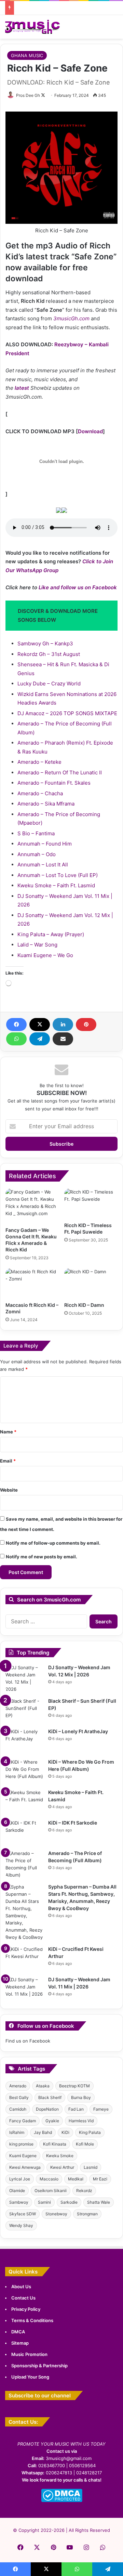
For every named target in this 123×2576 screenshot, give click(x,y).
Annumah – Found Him (45, 844)
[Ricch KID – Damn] (91, 1283)
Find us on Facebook (28, 2041)
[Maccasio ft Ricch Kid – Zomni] (32, 1283)
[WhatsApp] (16, 1039)
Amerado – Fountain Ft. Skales (54, 783)
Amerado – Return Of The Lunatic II (60, 772)
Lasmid (91, 2167)
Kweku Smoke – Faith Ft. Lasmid (56, 885)
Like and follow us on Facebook (78, 587)
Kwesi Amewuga (25, 2167)
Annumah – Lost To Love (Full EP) (58, 875)
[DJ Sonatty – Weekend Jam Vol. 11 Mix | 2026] (24, 1989)
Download (90, 431)
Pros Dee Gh (28, 95)
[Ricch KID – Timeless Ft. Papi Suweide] (91, 1203)
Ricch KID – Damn (84, 1305)
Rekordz (84, 2191)
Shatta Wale (99, 2202)
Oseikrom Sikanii (51, 2191)
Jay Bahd (43, 2132)
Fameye (101, 2109)
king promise (21, 2144)
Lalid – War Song (37, 945)
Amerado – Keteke (39, 762)
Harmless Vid (81, 2121)
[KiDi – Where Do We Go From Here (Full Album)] (24, 1771)
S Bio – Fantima (36, 833)
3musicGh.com (71, 318)
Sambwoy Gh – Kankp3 (45, 643)
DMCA (18, 2332)
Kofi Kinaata (55, 2144)
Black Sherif (50, 2097)
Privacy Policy (26, 2309)
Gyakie (52, 2121)
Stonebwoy (56, 2214)
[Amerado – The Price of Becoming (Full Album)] (24, 1864)
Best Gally (19, 2097)
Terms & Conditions (32, 2320)
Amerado (18, 2086)
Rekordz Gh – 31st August (49, 654)
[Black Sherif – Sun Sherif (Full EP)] (24, 1710)
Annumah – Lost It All (43, 865)
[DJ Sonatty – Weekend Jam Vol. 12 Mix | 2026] (24, 1678)
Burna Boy (81, 2097)
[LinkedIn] (63, 1025)
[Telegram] (40, 1039)
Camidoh (18, 2109)
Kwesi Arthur (62, 2167)
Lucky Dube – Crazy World (49, 684)
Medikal (76, 2179)
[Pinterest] (86, 1025)
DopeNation (47, 2109)
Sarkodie (69, 2202)
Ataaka (43, 2086)
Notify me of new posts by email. (42, 1557)
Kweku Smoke (60, 2156)
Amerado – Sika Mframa (46, 804)
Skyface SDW (23, 2214)
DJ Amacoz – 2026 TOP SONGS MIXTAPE (67, 713)
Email (8, 1461)
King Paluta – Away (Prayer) (51, 934)
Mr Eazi (100, 2179)
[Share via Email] (63, 1039)
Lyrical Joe (20, 2179)
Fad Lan (76, 2109)
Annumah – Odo (37, 854)
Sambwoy (19, 2202)
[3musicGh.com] (32, 27)
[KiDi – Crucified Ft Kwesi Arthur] (24, 1959)
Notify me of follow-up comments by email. (53, 1543)
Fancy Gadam (23, 2121)
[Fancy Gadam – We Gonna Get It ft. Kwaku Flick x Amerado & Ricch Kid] (32, 1206)
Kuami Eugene (23, 2156)
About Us (21, 2287)
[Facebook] (16, 1025)
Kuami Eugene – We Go (45, 955)
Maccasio (49, 2179)
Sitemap (20, 2343)
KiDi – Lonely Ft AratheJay (78, 1731)
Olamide (17, 2191)
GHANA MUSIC (27, 55)
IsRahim (17, 2132)
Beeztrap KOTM (74, 2086)
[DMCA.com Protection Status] (62, 2500)
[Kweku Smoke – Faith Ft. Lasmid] (24, 1802)
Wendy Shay (21, 2225)
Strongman (87, 2214)
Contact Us (23, 2298)
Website (9, 1490)
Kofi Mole (85, 2144)
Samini (44, 2202)
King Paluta (90, 2132)
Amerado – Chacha (40, 793)
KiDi (65, 2132)
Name (8, 1432)
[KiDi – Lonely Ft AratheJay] (24, 1741)
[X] (40, 1025)
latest (22, 388)
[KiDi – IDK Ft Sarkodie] (24, 1832)
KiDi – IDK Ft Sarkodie (73, 1823)
